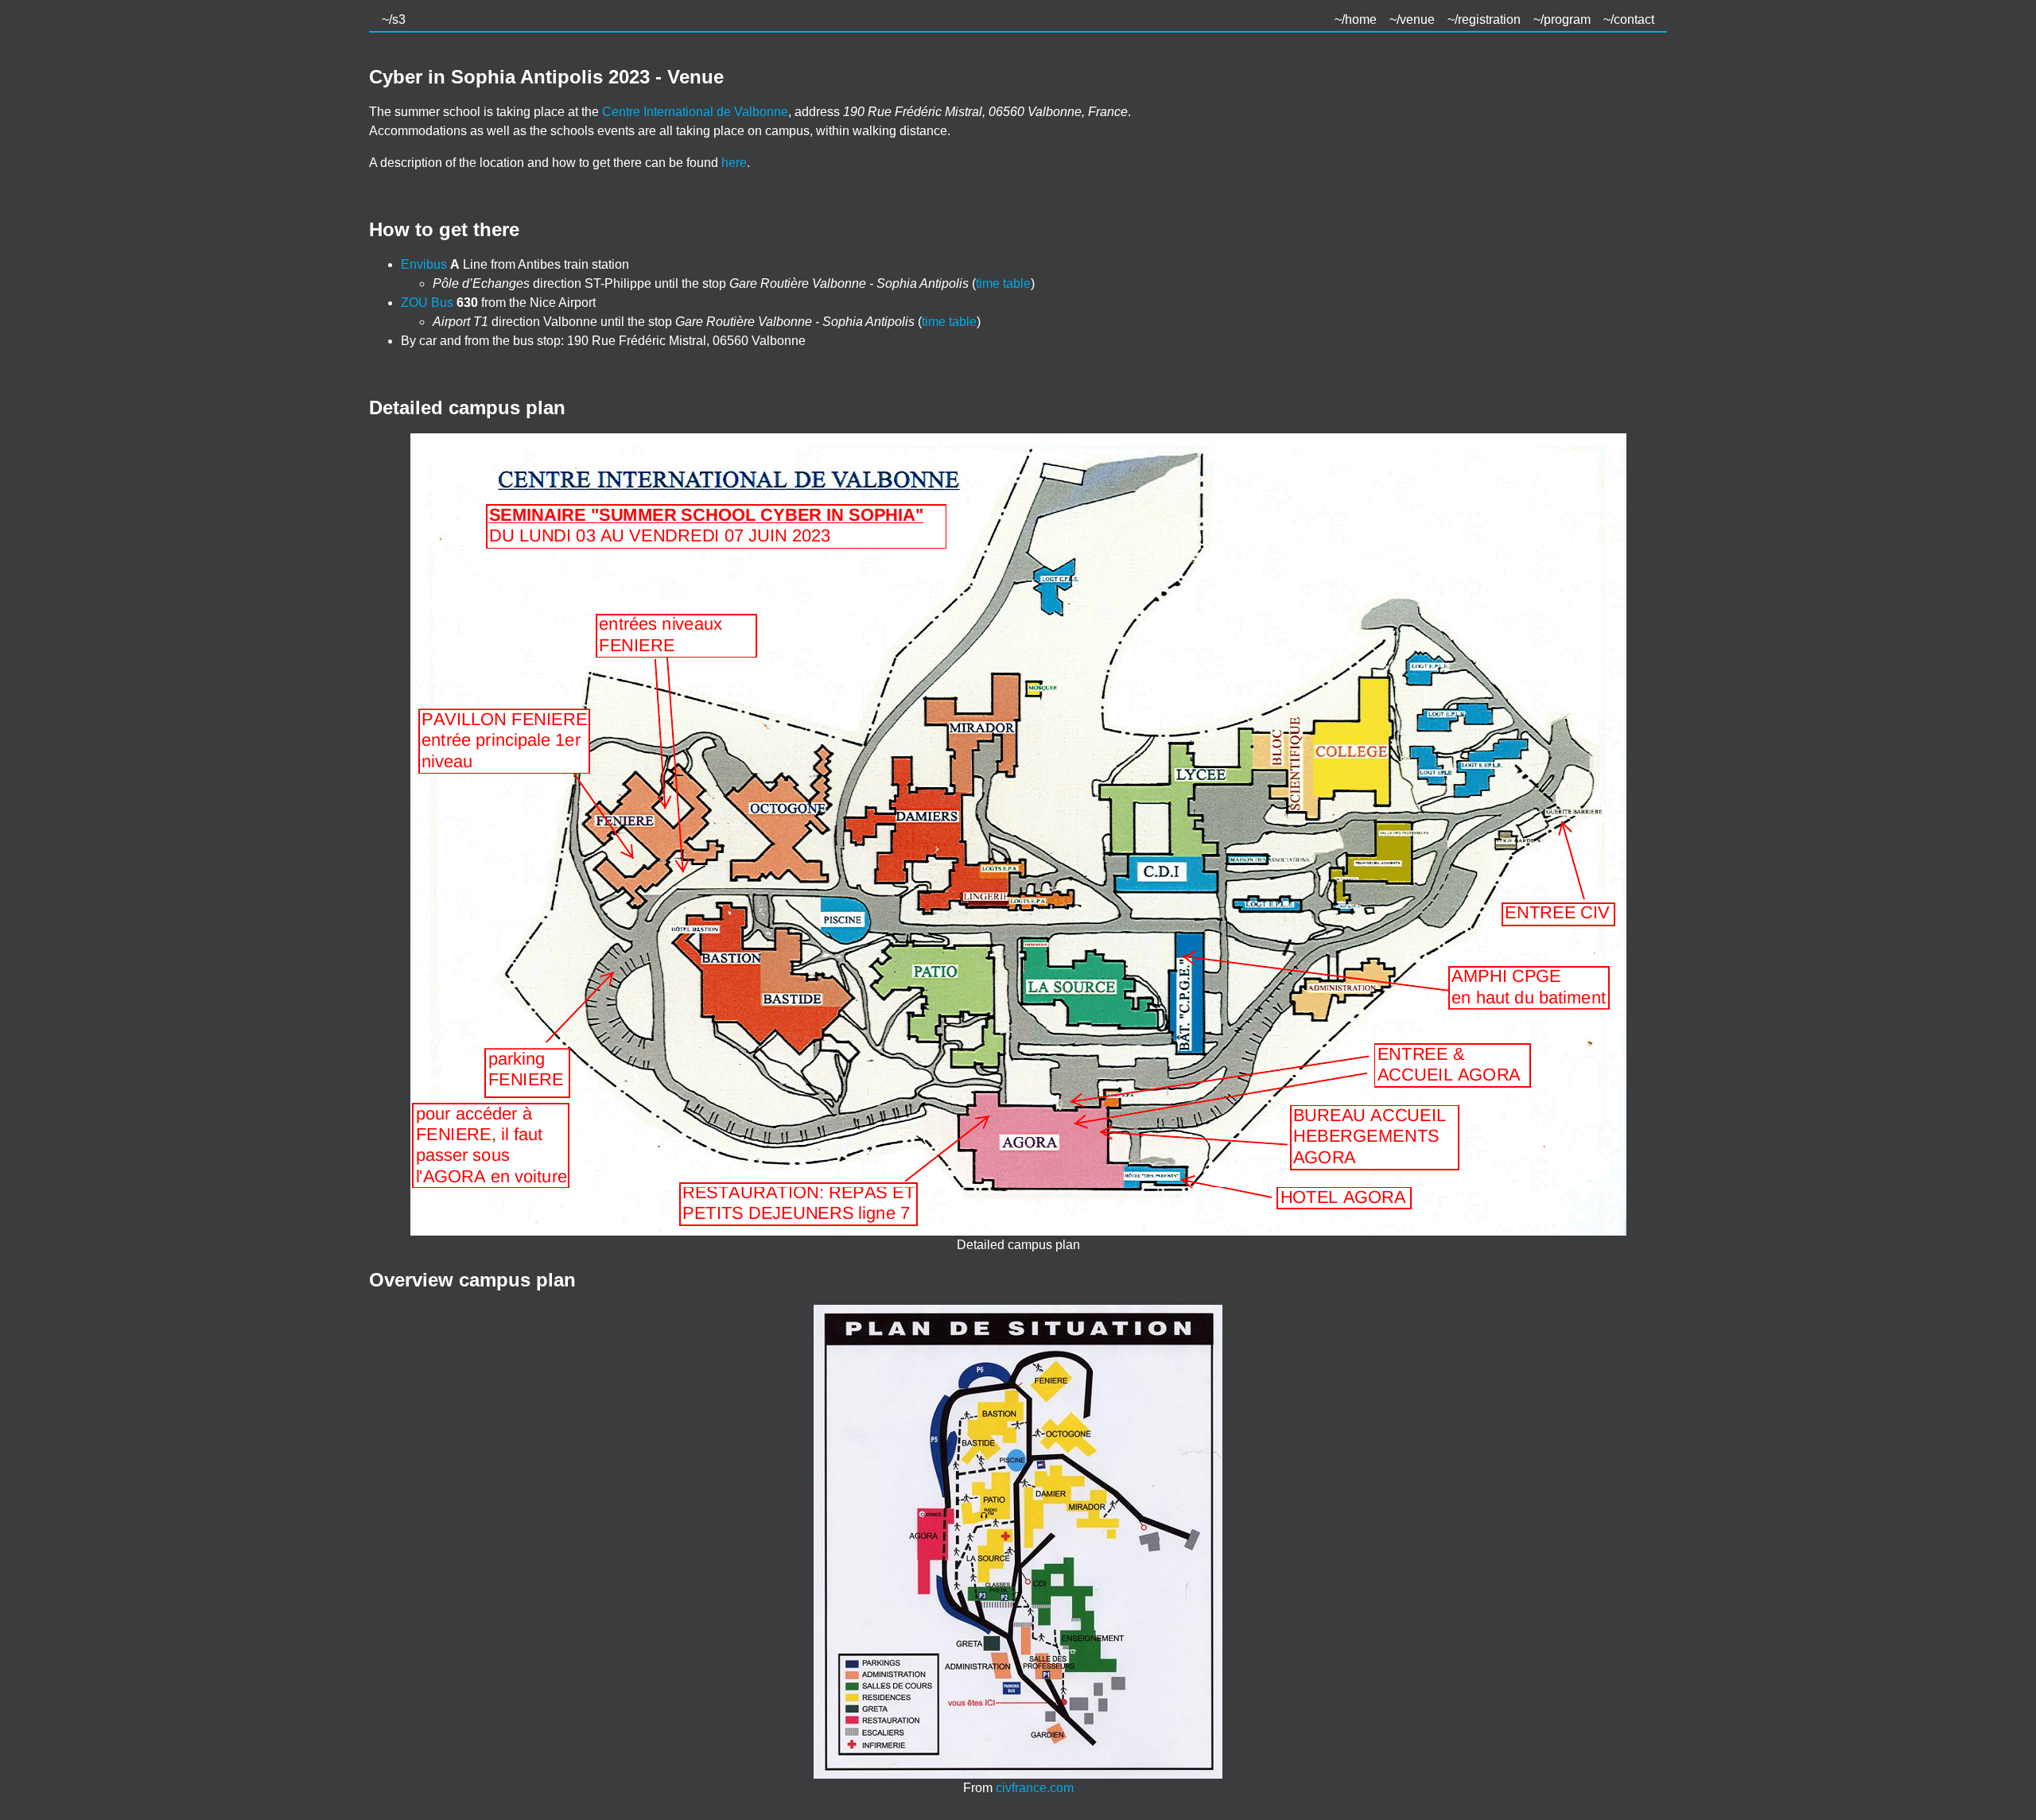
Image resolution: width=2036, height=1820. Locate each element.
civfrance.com (1035, 1788)
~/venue (1412, 19)
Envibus (424, 264)
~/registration (1484, 19)
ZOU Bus (427, 303)
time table (1003, 283)
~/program (1562, 19)
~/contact (1629, 19)
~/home (1356, 19)
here (734, 163)
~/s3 (394, 19)
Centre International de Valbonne (695, 112)
